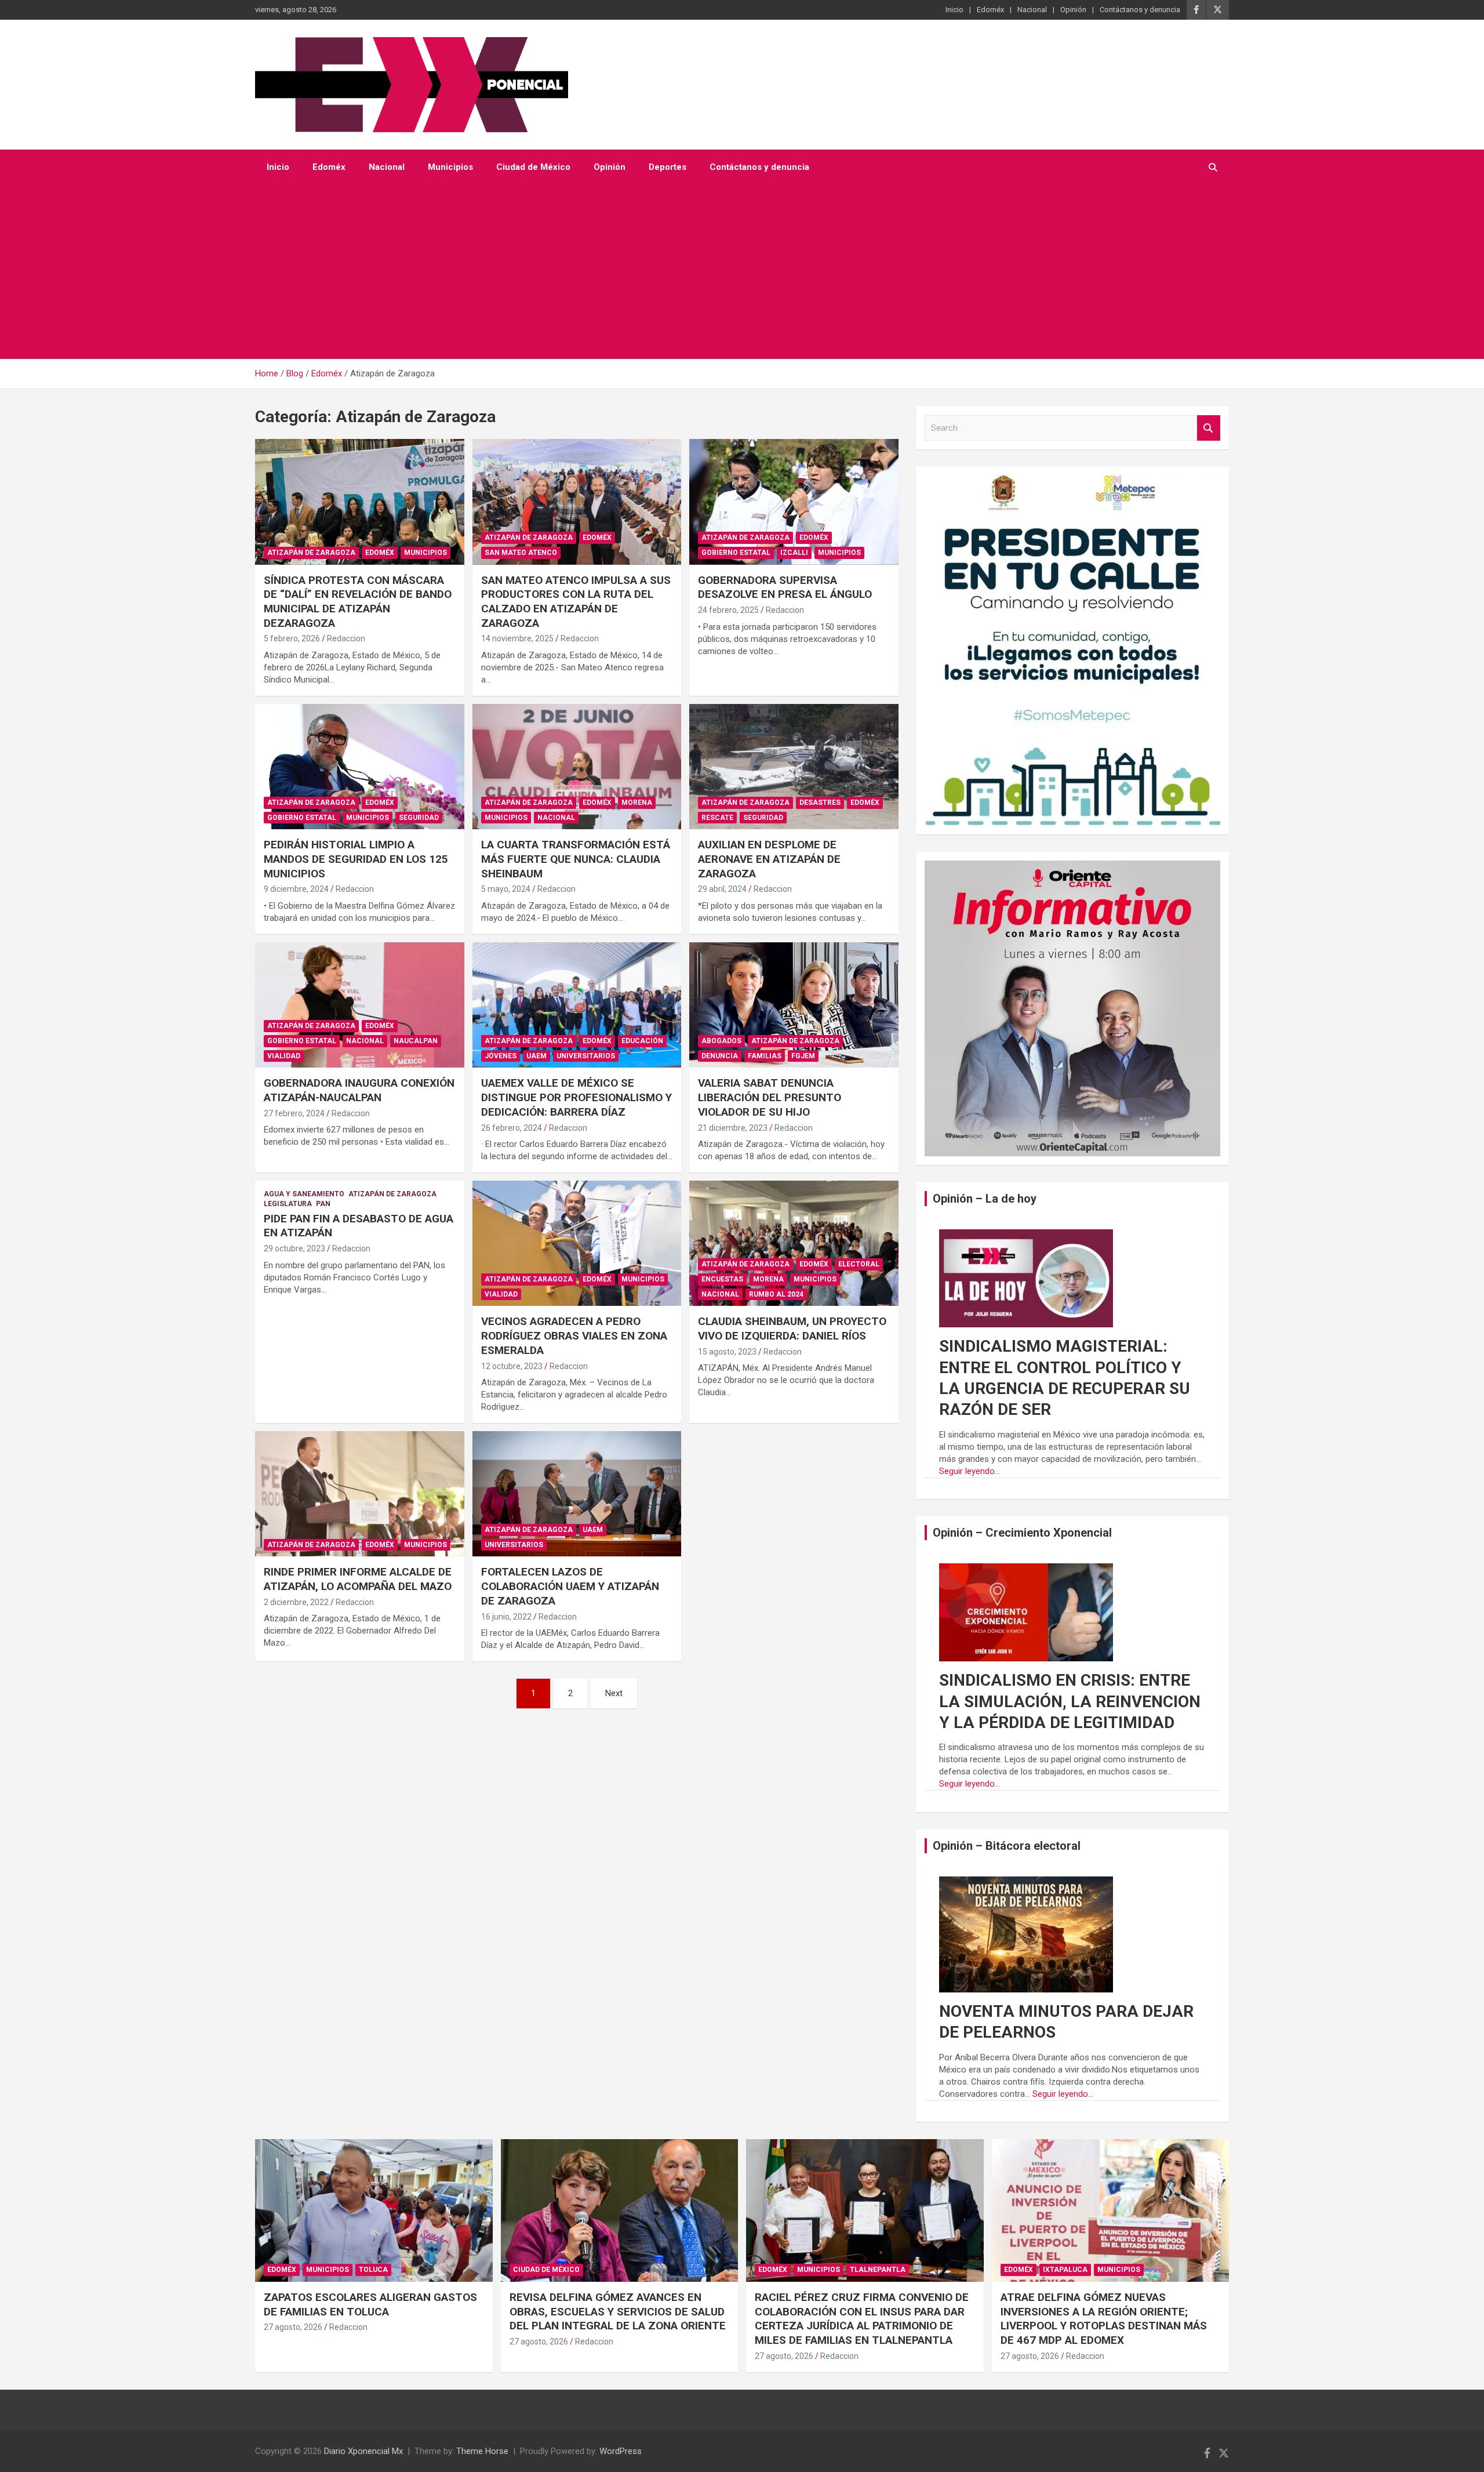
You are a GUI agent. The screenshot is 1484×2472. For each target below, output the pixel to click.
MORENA (637, 803)
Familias (765, 1056)
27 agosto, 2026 (293, 2327)
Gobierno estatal (736, 553)
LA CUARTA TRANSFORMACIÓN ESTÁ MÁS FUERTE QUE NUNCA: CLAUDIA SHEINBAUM (576, 859)
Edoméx (990, 10)
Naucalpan (416, 1041)
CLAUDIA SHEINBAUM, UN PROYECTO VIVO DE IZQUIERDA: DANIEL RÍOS (792, 1328)
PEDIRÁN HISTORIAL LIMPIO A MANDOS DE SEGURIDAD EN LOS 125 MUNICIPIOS (356, 859)
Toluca (373, 2270)
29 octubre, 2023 (294, 1248)
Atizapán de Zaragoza (311, 553)
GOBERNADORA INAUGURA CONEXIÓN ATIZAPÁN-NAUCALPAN (359, 1090)
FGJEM (803, 1056)
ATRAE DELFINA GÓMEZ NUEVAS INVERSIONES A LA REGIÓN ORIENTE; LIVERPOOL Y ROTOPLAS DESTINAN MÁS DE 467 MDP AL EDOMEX (1104, 2319)
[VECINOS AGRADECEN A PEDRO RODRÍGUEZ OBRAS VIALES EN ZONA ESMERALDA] (577, 1243)
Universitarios (586, 1056)
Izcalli (794, 553)
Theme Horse (482, 2451)
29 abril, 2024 (722, 889)
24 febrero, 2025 (728, 610)
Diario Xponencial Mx (363, 2451)
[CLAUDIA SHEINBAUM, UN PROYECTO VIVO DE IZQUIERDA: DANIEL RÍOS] (794, 1243)
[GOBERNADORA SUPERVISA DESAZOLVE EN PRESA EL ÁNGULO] (794, 502)
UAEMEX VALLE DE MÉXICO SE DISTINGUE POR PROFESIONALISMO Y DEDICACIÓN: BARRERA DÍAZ (576, 1097)
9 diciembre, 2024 (296, 889)
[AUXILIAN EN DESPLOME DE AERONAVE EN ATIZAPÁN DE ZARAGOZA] (794, 767)
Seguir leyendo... (970, 1471)
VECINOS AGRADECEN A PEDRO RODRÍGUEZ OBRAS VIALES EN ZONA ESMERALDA (574, 1335)
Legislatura (288, 1204)
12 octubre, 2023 (512, 1366)
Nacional (1032, 10)
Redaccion (346, 638)
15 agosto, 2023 (727, 1352)
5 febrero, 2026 (292, 638)
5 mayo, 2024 (506, 889)
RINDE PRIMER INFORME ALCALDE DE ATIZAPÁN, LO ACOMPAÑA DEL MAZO (358, 1579)
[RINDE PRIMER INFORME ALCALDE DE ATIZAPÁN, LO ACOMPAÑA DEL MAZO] (360, 1494)
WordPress (621, 2451)
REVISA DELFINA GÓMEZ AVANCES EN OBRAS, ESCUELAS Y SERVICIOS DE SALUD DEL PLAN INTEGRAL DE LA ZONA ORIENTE (618, 2311)
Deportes (668, 167)
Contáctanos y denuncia (1140, 10)
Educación (642, 1041)
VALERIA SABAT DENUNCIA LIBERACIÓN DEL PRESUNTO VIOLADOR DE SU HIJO (770, 1097)
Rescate (717, 818)
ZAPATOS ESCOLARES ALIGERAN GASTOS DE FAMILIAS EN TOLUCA (370, 2304)
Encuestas (722, 1279)
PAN (323, 1204)
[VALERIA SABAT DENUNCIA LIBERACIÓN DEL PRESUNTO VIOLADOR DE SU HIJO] (794, 1005)
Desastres (820, 803)
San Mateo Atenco (521, 553)
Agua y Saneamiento (304, 1194)
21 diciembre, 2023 (733, 1128)
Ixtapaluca (1065, 2270)
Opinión (1073, 10)
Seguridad (419, 818)
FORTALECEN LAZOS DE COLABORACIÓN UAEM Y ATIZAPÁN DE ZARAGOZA (570, 1586)
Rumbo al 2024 (776, 1294)
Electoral (859, 1264)
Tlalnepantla (878, 2270)
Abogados (721, 1041)
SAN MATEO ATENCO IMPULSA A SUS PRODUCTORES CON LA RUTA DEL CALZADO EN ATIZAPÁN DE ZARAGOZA (576, 602)
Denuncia (720, 1056)
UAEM (537, 1056)
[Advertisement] (726, 272)
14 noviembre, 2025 (517, 638)
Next (614, 1693)
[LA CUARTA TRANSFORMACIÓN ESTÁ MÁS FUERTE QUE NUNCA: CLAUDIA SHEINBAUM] (577, 767)
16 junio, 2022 (506, 1617)
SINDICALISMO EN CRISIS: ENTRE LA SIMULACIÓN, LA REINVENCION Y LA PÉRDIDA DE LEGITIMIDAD (1070, 1701)
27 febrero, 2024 (294, 1113)
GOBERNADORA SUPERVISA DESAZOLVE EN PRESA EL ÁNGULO (785, 587)
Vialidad (284, 1056)
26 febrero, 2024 (512, 1128)
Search (1209, 428)
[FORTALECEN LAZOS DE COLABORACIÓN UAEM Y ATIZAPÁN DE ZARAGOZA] (577, 1494)
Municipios (450, 167)
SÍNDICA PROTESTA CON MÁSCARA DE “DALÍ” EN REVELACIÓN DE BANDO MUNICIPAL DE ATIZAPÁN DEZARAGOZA (358, 602)
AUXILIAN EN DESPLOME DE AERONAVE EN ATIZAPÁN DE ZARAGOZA (769, 859)
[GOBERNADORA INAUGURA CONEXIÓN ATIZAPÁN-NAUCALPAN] (360, 1005)
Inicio (954, 10)
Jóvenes (501, 1056)
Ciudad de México (533, 167)
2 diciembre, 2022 (296, 1602)
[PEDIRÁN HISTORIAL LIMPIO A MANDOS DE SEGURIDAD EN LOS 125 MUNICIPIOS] (360, 767)
